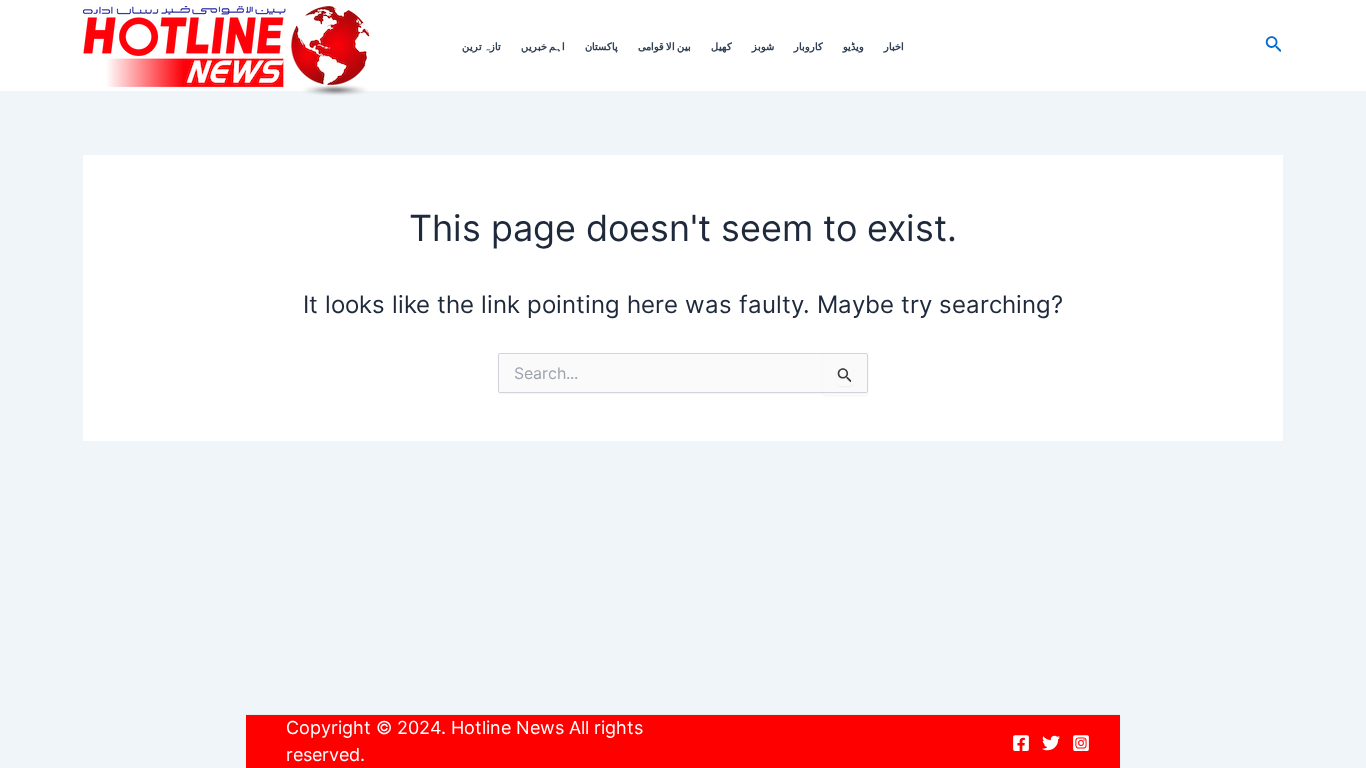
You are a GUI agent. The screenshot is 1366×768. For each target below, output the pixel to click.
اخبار (894, 46)
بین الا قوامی (664, 46)
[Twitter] (1051, 743)
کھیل (721, 46)
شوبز (763, 46)
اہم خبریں (543, 46)
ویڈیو (853, 46)
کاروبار (808, 46)
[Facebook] (1021, 743)
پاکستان (601, 46)
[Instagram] (1081, 743)
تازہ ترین (481, 46)
